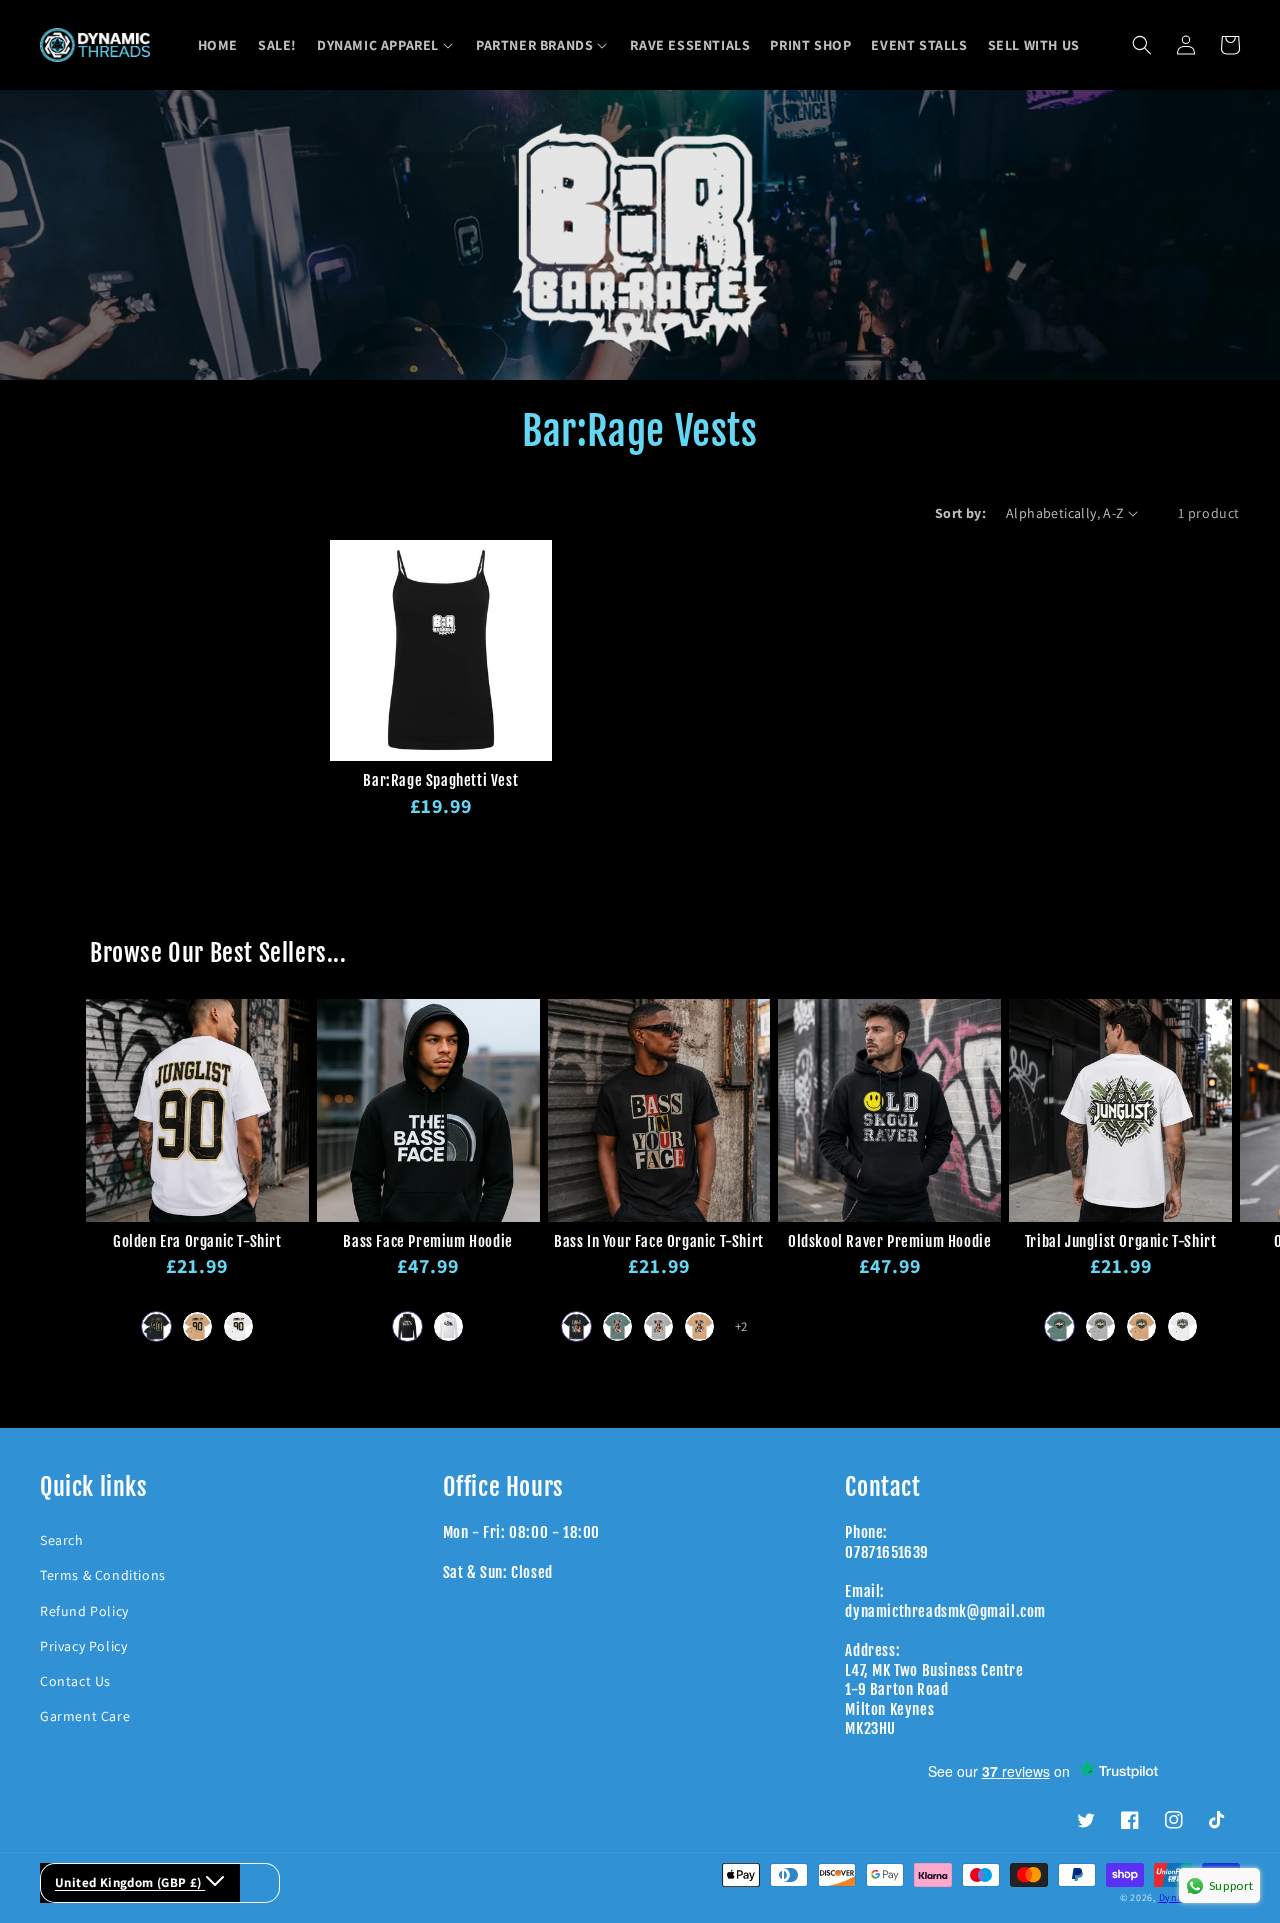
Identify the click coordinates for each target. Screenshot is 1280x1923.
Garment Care (85, 1716)
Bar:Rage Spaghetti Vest (440, 780)
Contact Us (75, 1681)
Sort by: (960, 513)
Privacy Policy (83, 1646)
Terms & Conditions (103, 1575)
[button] (386, 45)
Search (62, 1540)
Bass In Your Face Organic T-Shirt (659, 1241)
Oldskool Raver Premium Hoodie (889, 1241)
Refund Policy (84, 1611)
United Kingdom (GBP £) (130, 1882)
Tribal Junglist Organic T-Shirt (1121, 1241)
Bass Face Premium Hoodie (427, 1241)
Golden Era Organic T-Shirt (197, 1241)
